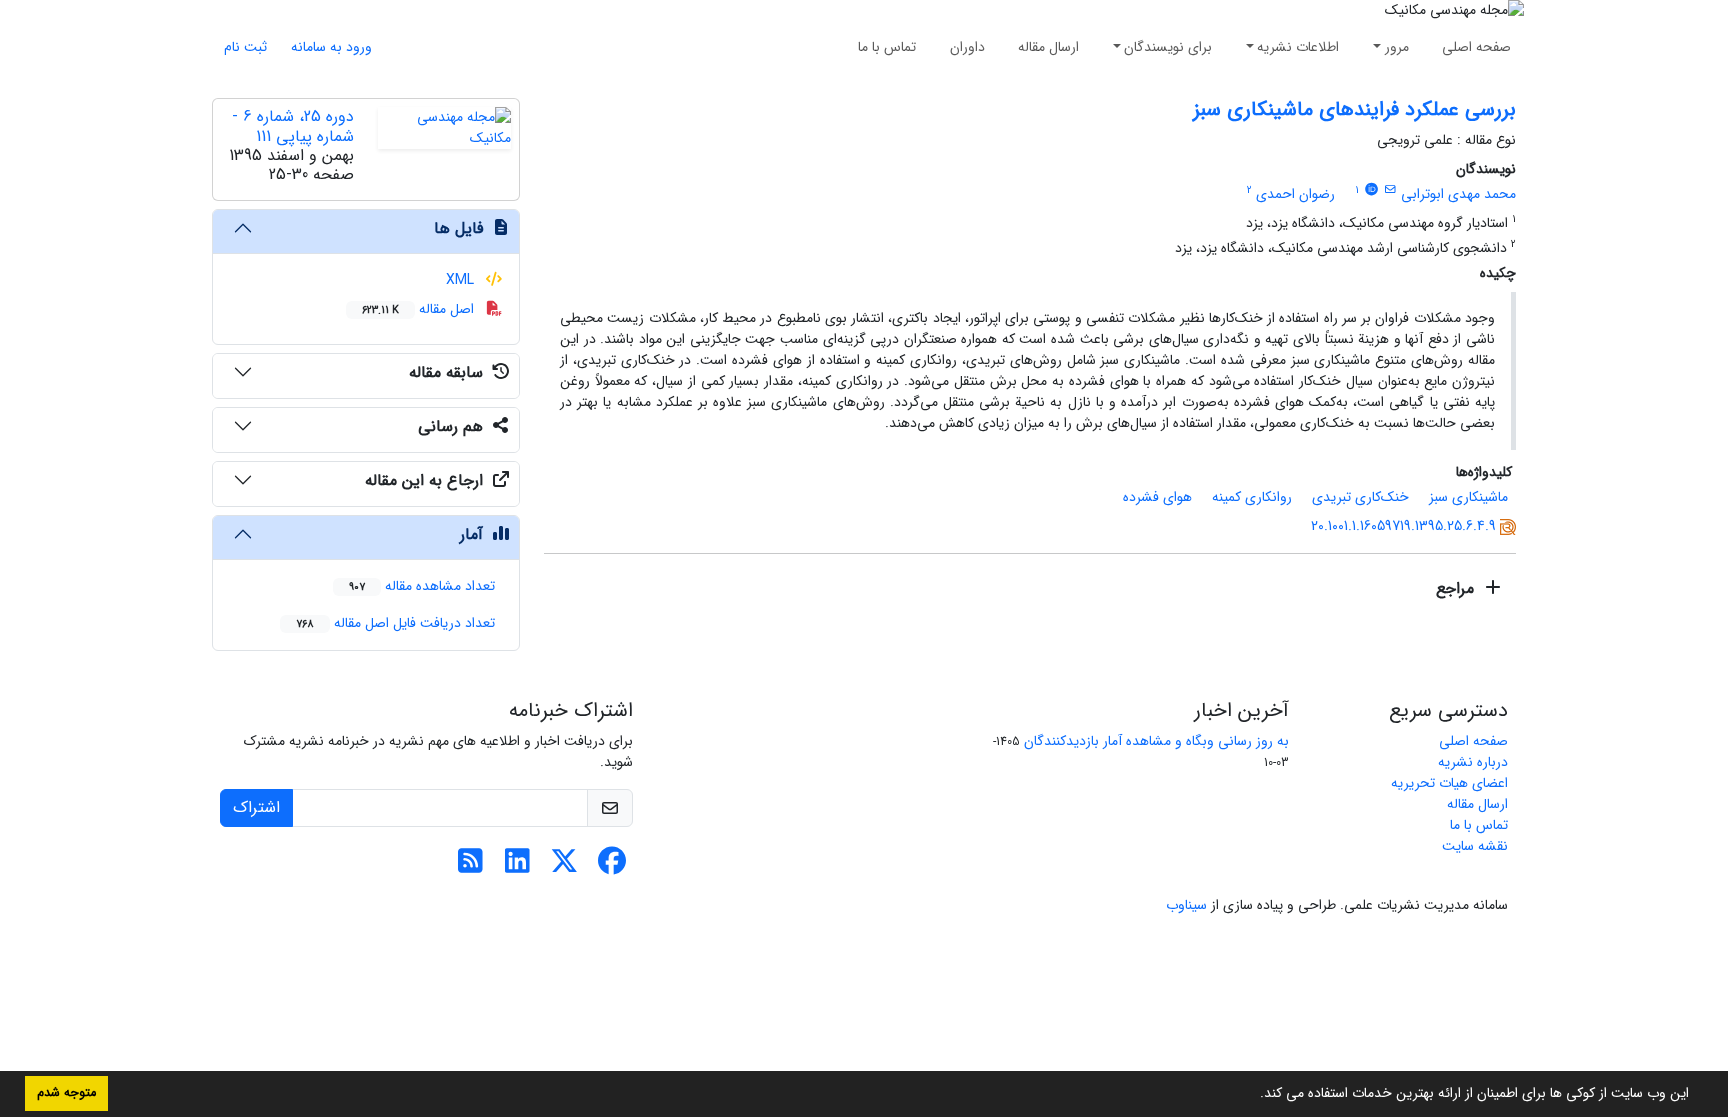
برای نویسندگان (1168, 47)
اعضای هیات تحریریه (1449, 783)
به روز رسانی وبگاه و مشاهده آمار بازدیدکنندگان (1156, 741)
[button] (1253, 1095)
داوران (967, 47)
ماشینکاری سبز (1468, 497)
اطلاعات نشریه (1298, 47)
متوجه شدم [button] (66, 1093)
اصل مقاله (420, 309)
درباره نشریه (1473, 762)
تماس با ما (887, 47)
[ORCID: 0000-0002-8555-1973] (1371, 190)
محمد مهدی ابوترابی (1458, 194)
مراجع (1457, 588)
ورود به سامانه (331, 47)
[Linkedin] (517, 867)
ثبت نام (245, 47)
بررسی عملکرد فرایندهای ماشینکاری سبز (1354, 109)
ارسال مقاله (1048, 47)
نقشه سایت (1475, 846)
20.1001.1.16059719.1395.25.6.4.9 (1403, 526)
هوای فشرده (1157, 497)
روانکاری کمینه (1252, 497)
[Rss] (470, 867)
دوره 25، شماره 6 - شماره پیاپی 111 (293, 126)
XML (462, 280)
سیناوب (1186, 905)
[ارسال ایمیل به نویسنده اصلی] (1390, 190)
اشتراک (256, 807)
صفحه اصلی (1476, 47)
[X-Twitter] (564, 867)
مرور (1397, 47)
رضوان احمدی (1295, 194)
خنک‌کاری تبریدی (1360, 497)
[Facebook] (611, 867)
